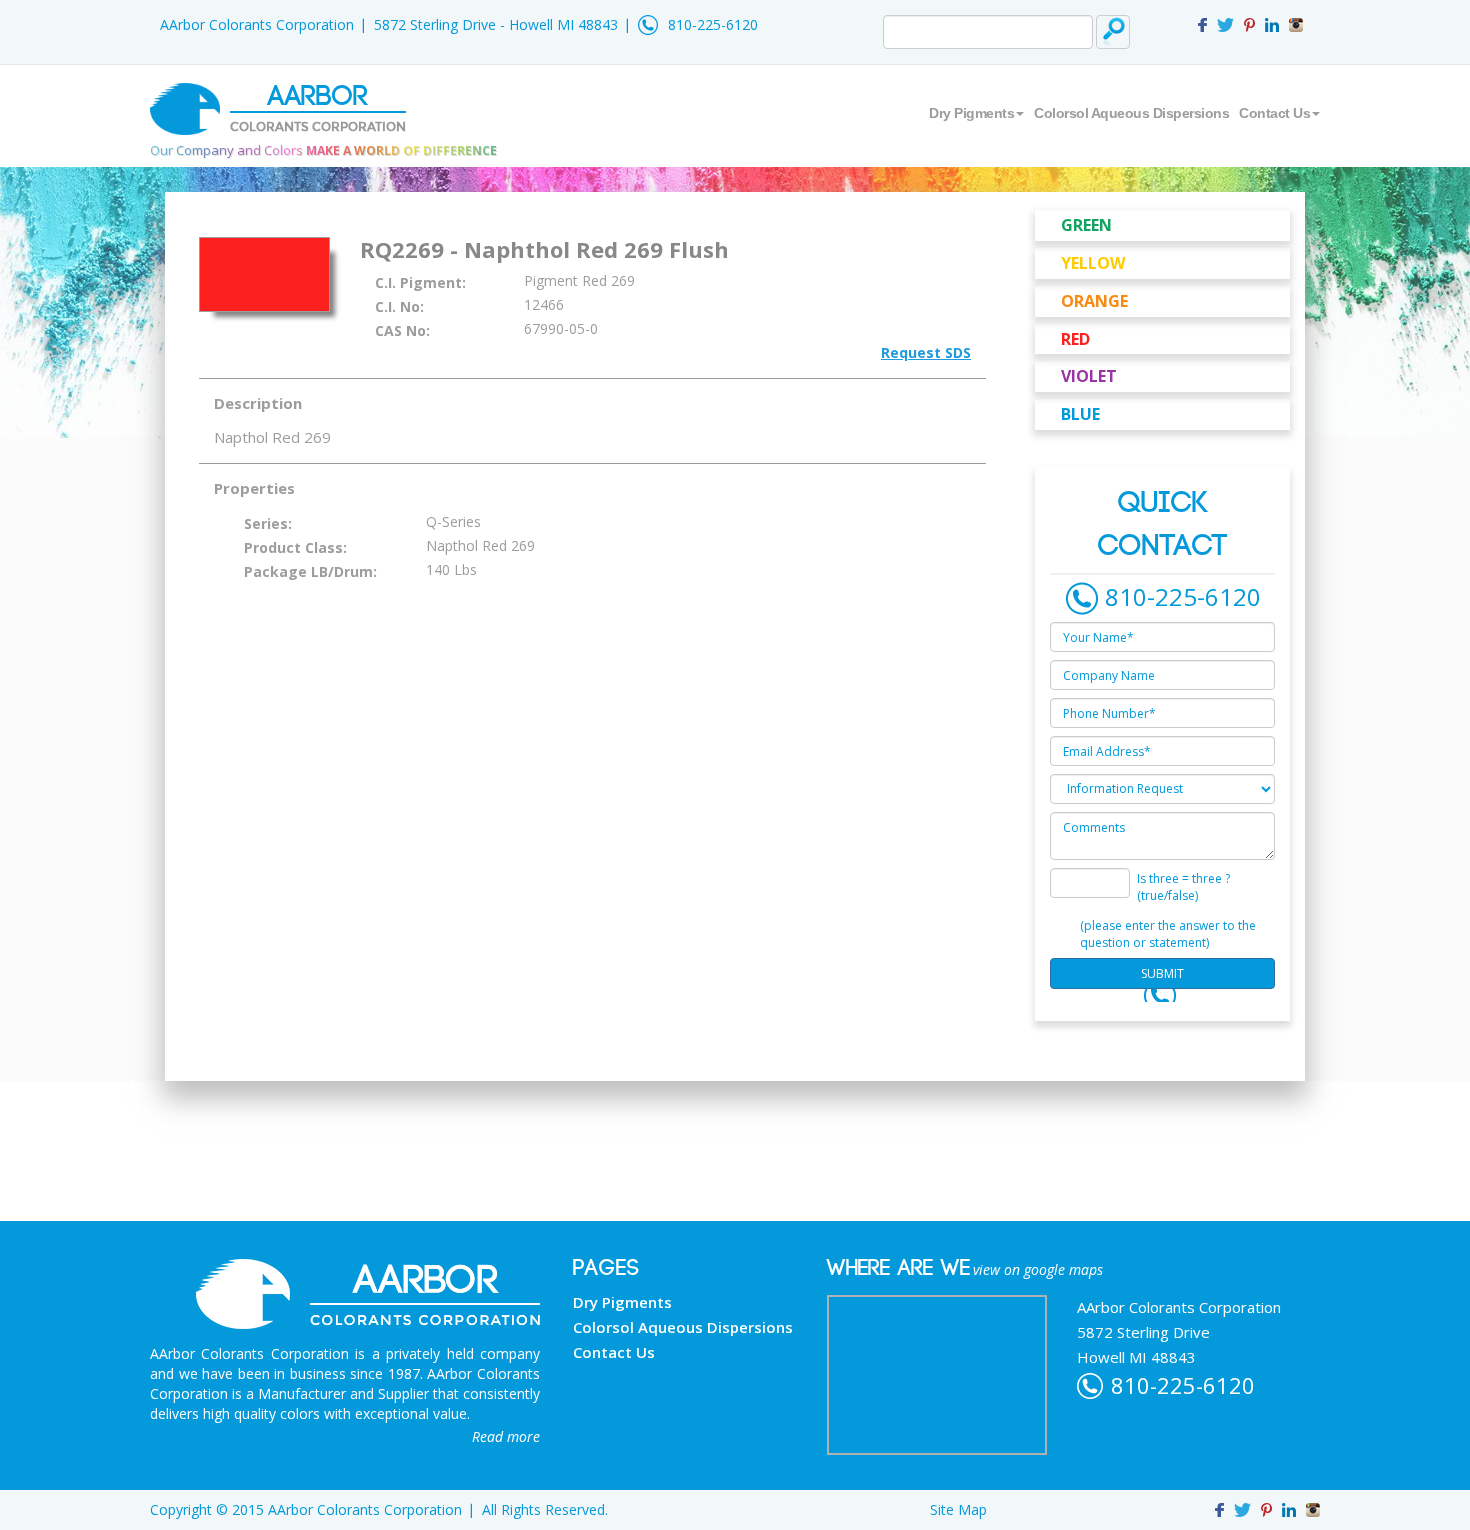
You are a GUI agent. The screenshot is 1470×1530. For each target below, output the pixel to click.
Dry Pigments (971, 113)
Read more (506, 1436)
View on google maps (1038, 1269)
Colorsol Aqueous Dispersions (1131, 113)
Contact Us (1274, 113)
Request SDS (926, 352)
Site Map (958, 1509)
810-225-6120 (713, 24)
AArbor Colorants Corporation (257, 24)
